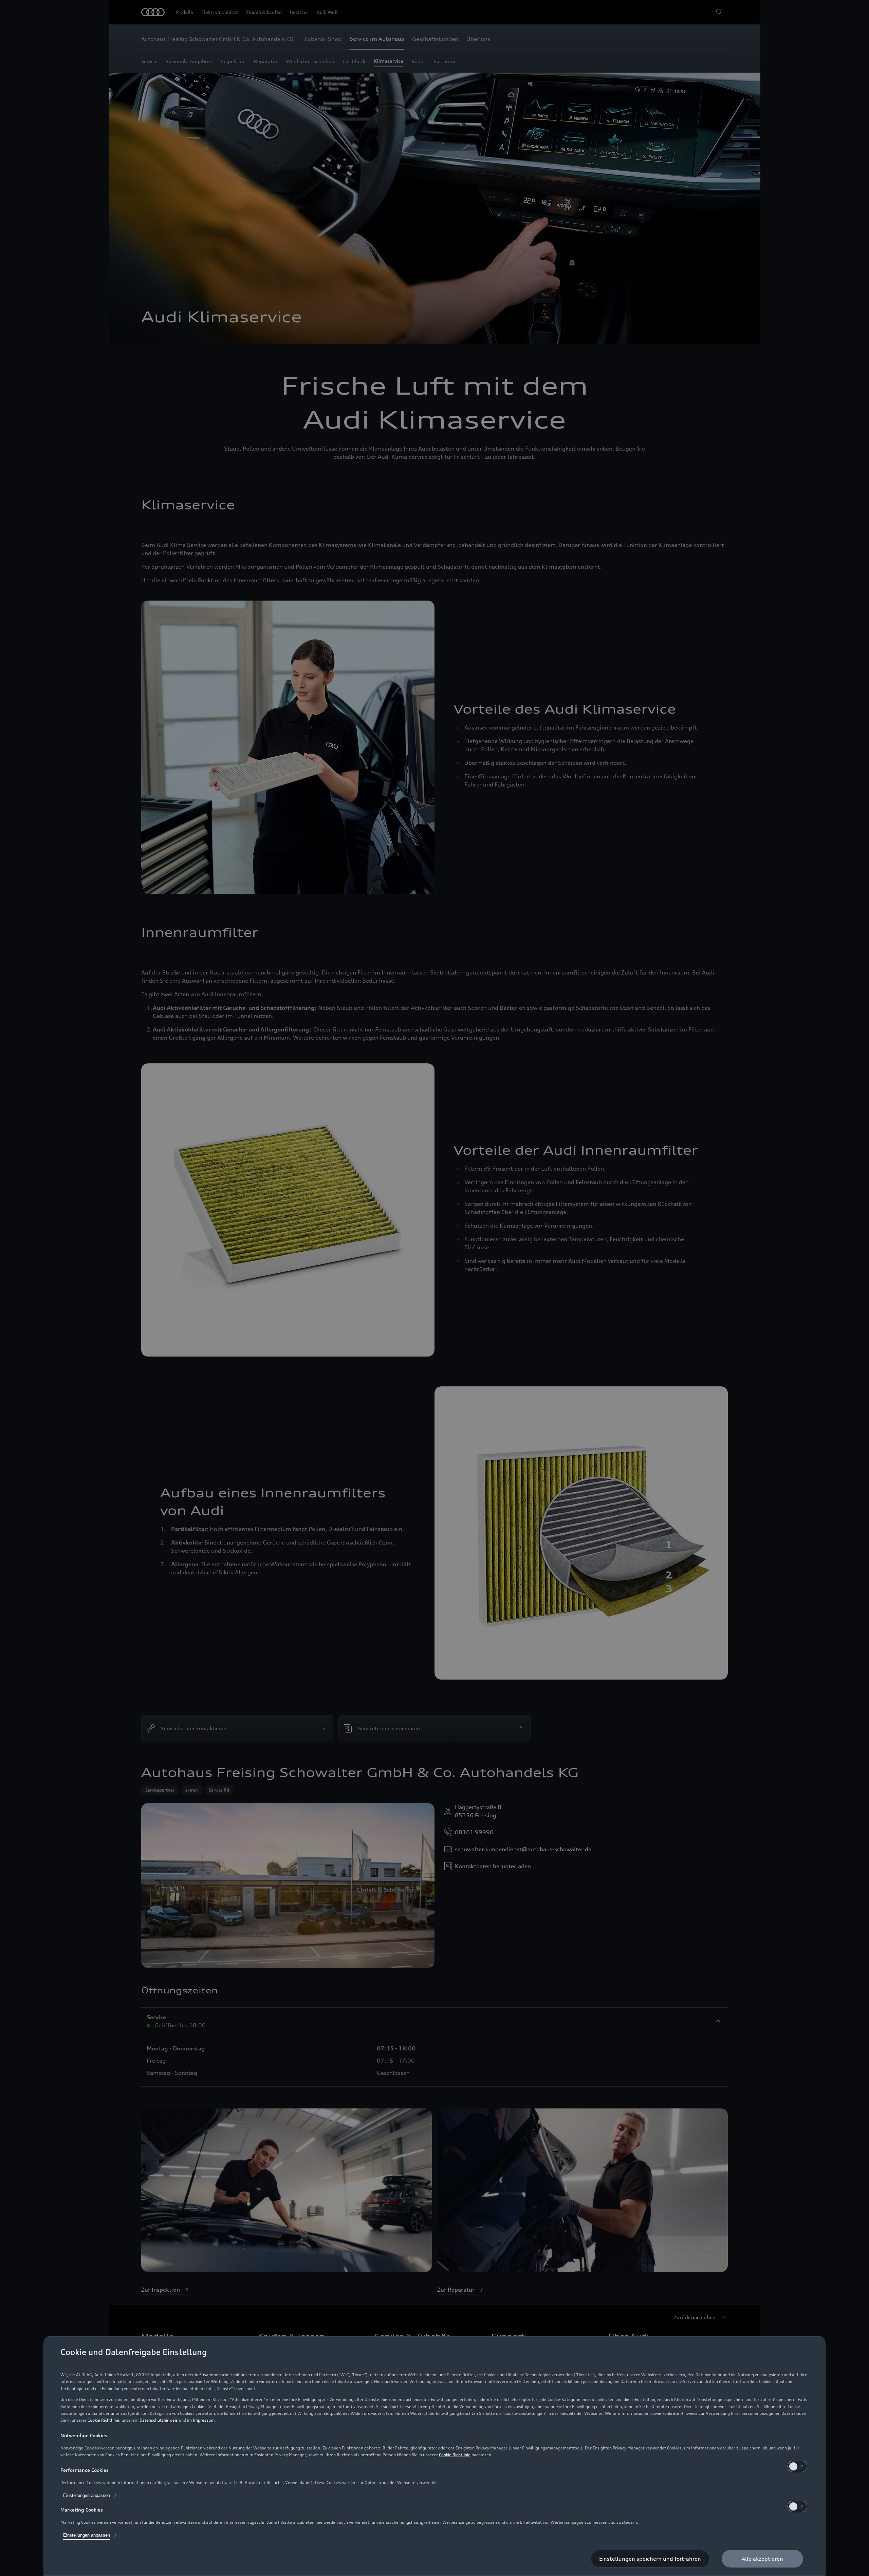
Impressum (204, 2420)
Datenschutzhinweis (159, 2420)
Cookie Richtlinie (103, 2420)
